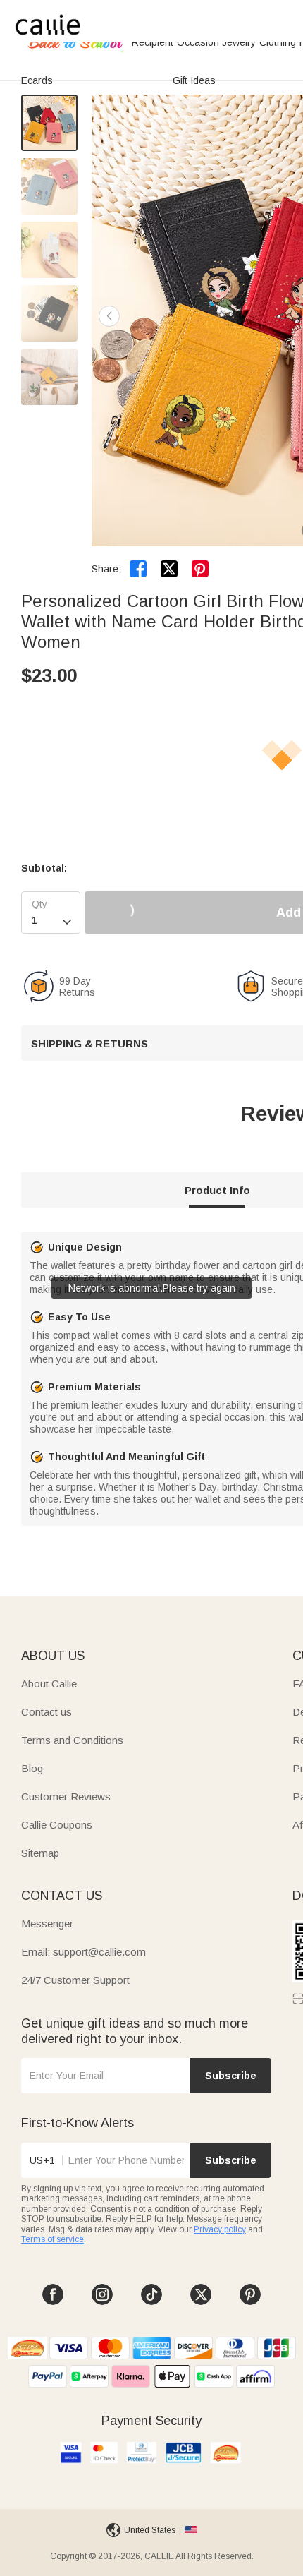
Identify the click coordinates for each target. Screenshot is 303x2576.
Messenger (47, 1924)
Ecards (37, 80)
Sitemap (40, 1853)
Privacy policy (220, 2229)
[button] (109, 316)
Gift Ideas (194, 80)
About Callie (49, 1684)
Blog (32, 1768)
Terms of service (52, 2239)
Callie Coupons (57, 1825)
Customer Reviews (66, 1796)
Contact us (47, 1712)
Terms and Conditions (72, 1740)
